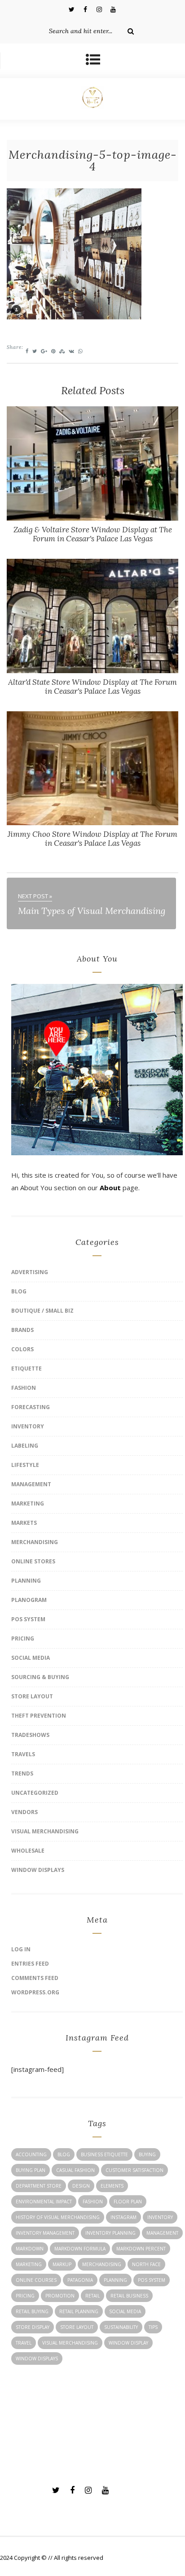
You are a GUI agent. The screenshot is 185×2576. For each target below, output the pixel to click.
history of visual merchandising (58, 2217)
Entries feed (30, 1964)
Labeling (25, 1446)
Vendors (24, 1812)
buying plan (31, 2170)
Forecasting (31, 1407)
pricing (25, 2296)
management (162, 2233)
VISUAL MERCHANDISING (45, 1831)
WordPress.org (35, 1992)
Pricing (23, 1638)
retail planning (79, 2311)
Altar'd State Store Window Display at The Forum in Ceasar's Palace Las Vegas (92, 687)
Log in (21, 1949)
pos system (152, 2280)
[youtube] (113, 9)
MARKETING (28, 1503)
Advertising (30, 1272)
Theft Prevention (39, 1716)
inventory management (45, 2233)
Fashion (24, 1388)
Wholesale (28, 1851)
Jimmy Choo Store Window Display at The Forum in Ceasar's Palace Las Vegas (92, 839)
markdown (30, 2249)
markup (62, 2264)
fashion (93, 2202)
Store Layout (32, 1696)
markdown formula (80, 2249)
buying (147, 2154)
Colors (22, 1349)
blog (64, 2154)
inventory (160, 2217)
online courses (36, 2280)
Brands (22, 1330)
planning (115, 2280)
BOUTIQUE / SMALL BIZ (42, 1311)
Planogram (29, 1600)
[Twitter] (71, 9)
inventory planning (110, 2233)
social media (125, 2311)
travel (24, 2343)
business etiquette (104, 2154)
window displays (37, 2358)
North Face (146, 2264)
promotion (60, 2296)
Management (31, 1484)
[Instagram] (99, 9)
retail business (129, 2296)
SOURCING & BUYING (40, 1677)
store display (33, 2327)
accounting (31, 2154)
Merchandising (35, 1542)
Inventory (28, 1426)
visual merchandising (70, 2343)
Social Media (31, 1658)
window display (128, 2343)
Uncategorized (35, 1793)
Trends (22, 1773)
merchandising (102, 2264)
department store (39, 2186)
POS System (28, 1619)
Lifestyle (25, 1465)
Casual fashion (75, 2170)
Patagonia (80, 2280)
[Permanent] (92, 518)
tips (153, 2327)
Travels (23, 1754)
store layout (77, 2327)
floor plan (128, 2202)
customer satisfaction (134, 2170)
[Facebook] (85, 9)
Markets (24, 1523)
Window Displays (38, 1870)
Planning (26, 1581)
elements (112, 2186)
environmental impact (44, 2202)
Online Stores (33, 1561)
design (81, 2186)
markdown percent (141, 2249)
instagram (123, 2217)
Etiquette (26, 1368)
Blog (19, 1291)
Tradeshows (30, 1735)
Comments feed (35, 1978)
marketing (29, 2264)
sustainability (121, 2327)
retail (92, 2296)
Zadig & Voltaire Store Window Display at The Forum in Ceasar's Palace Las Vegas (93, 534)
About (110, 1188)
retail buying (32, 2311)
